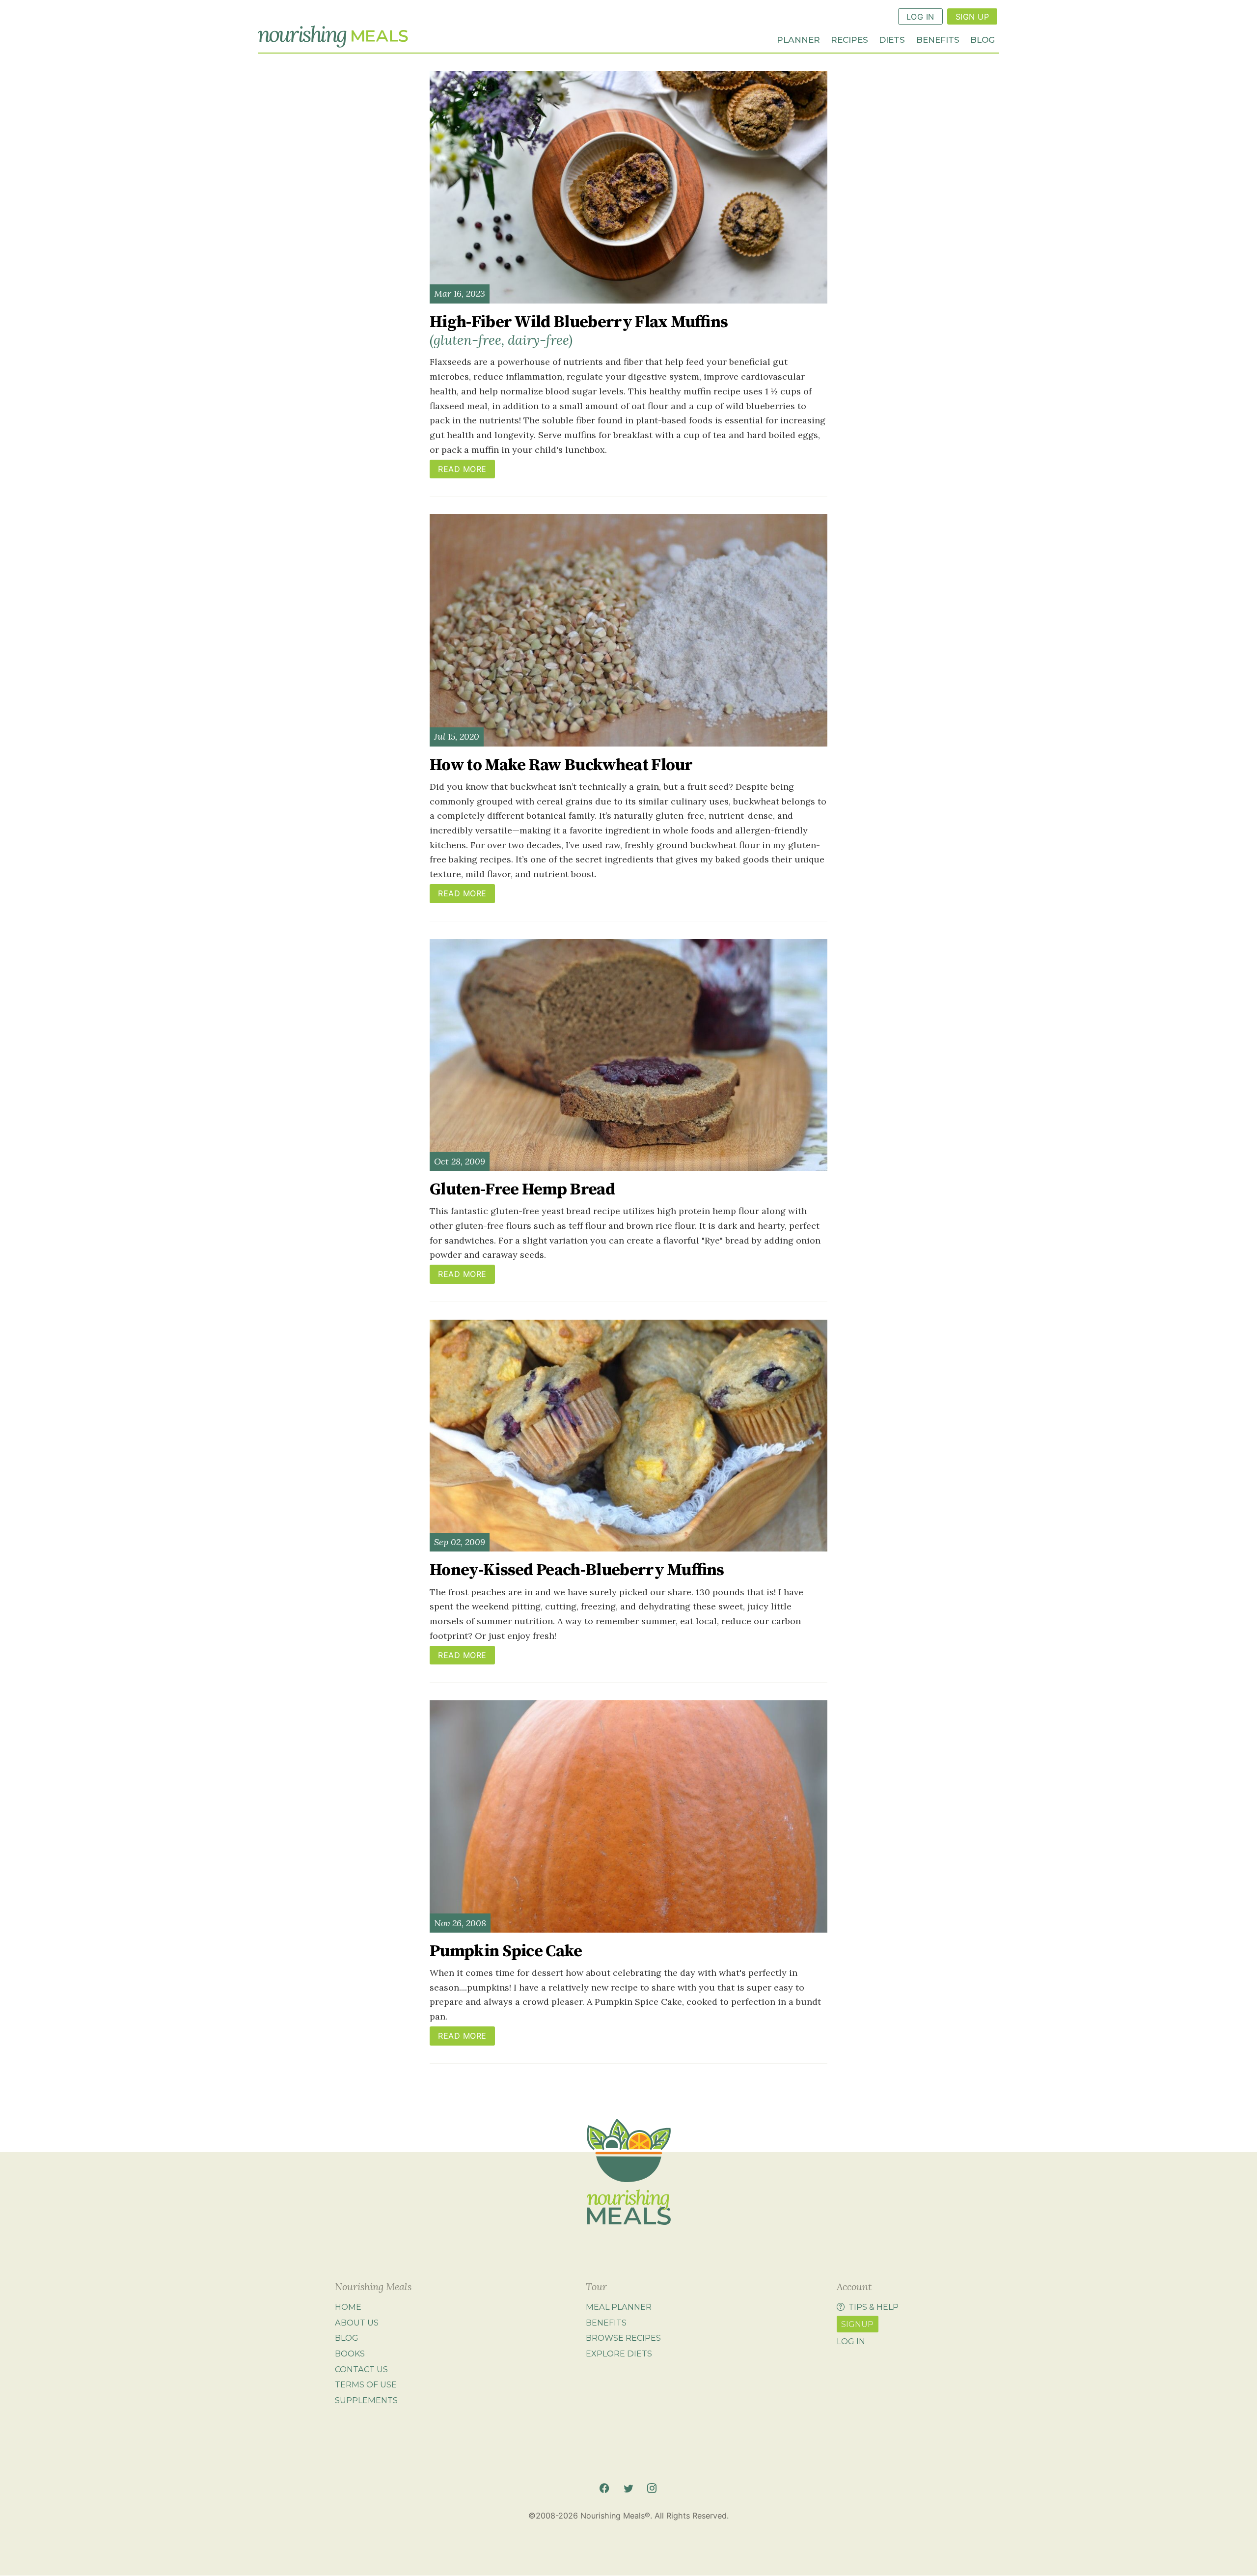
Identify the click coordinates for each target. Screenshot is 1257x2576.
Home (348, 2307)
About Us (357, 2323)
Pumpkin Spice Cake (506, 1951)
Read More (462, 469)
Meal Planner (619, 2307)
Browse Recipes (623, 2338)
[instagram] (652, 2488)
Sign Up (972, 17)
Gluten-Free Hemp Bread (522, 1190)
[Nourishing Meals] (333, 37)
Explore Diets (619, 2354)
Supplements (366, 2400)
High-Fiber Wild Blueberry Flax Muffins (579, 330)
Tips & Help (874, 2307)
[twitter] (628, 2488)
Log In (920, 17)
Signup (857, 2324)
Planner (798, 39)
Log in (851, 2341)
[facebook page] (604, 2488)
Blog (983, 39)
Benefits (938, 39)
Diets (892, 39)
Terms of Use (366, 2384)
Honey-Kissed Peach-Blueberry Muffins (577, 1570)
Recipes (849, 39)
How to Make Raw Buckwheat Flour (561, 765)
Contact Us (361, 2369)
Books (350, 2354)
